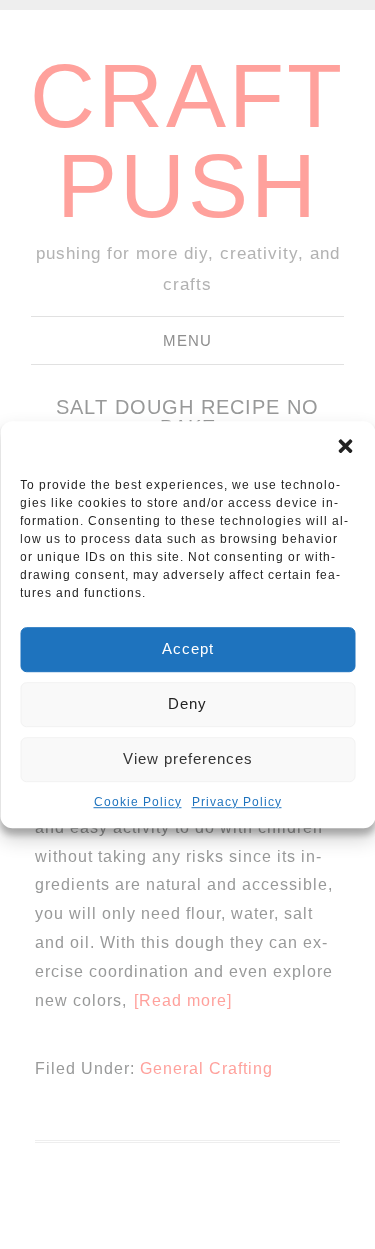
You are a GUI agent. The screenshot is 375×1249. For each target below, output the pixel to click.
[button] (345, 446)
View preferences (188, 758)
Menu (187, 340)
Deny (187, 703)
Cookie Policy (138, 802)
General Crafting (206, 1068)
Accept (188, 648)
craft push (187, 141)
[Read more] (183, 1000)
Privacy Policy (237, 802)
